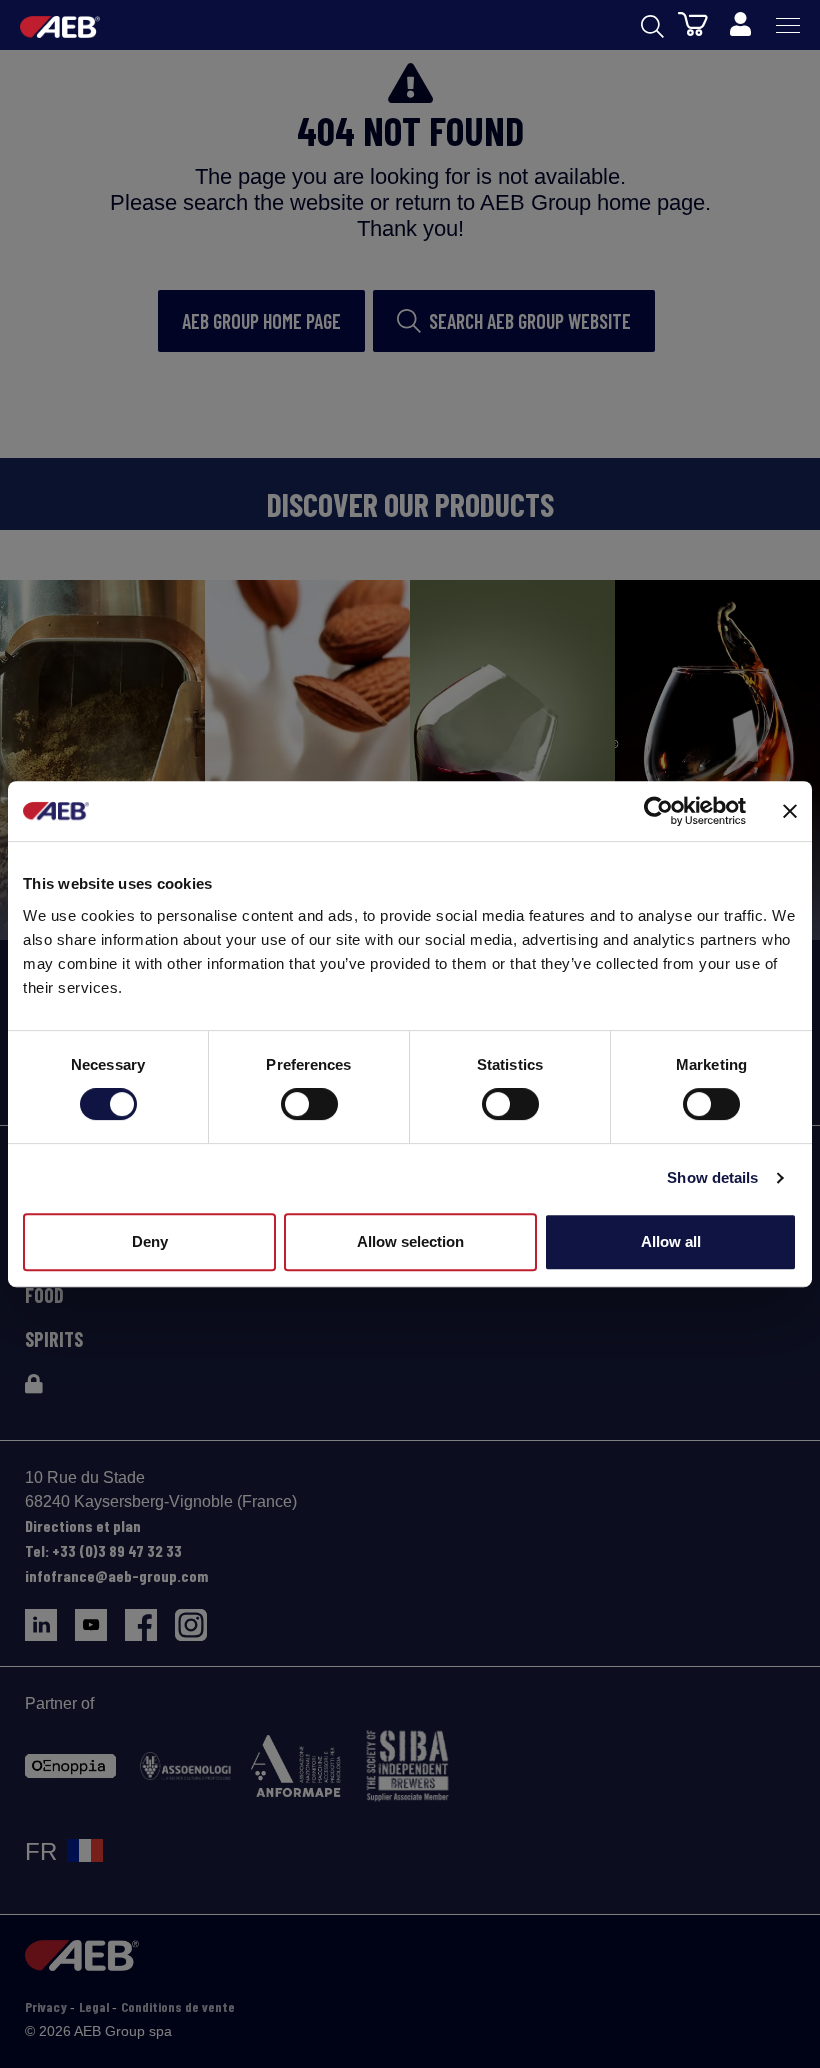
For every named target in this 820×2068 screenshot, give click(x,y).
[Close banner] (790, 811)
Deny (150, 1241)
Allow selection (410, 1241)
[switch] (309, 1104)
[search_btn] (652, 25)
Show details (712, 1177)
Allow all (671, 1241)
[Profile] (740, 25)
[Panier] (693, 23)
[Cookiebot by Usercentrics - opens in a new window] (658, 811)
